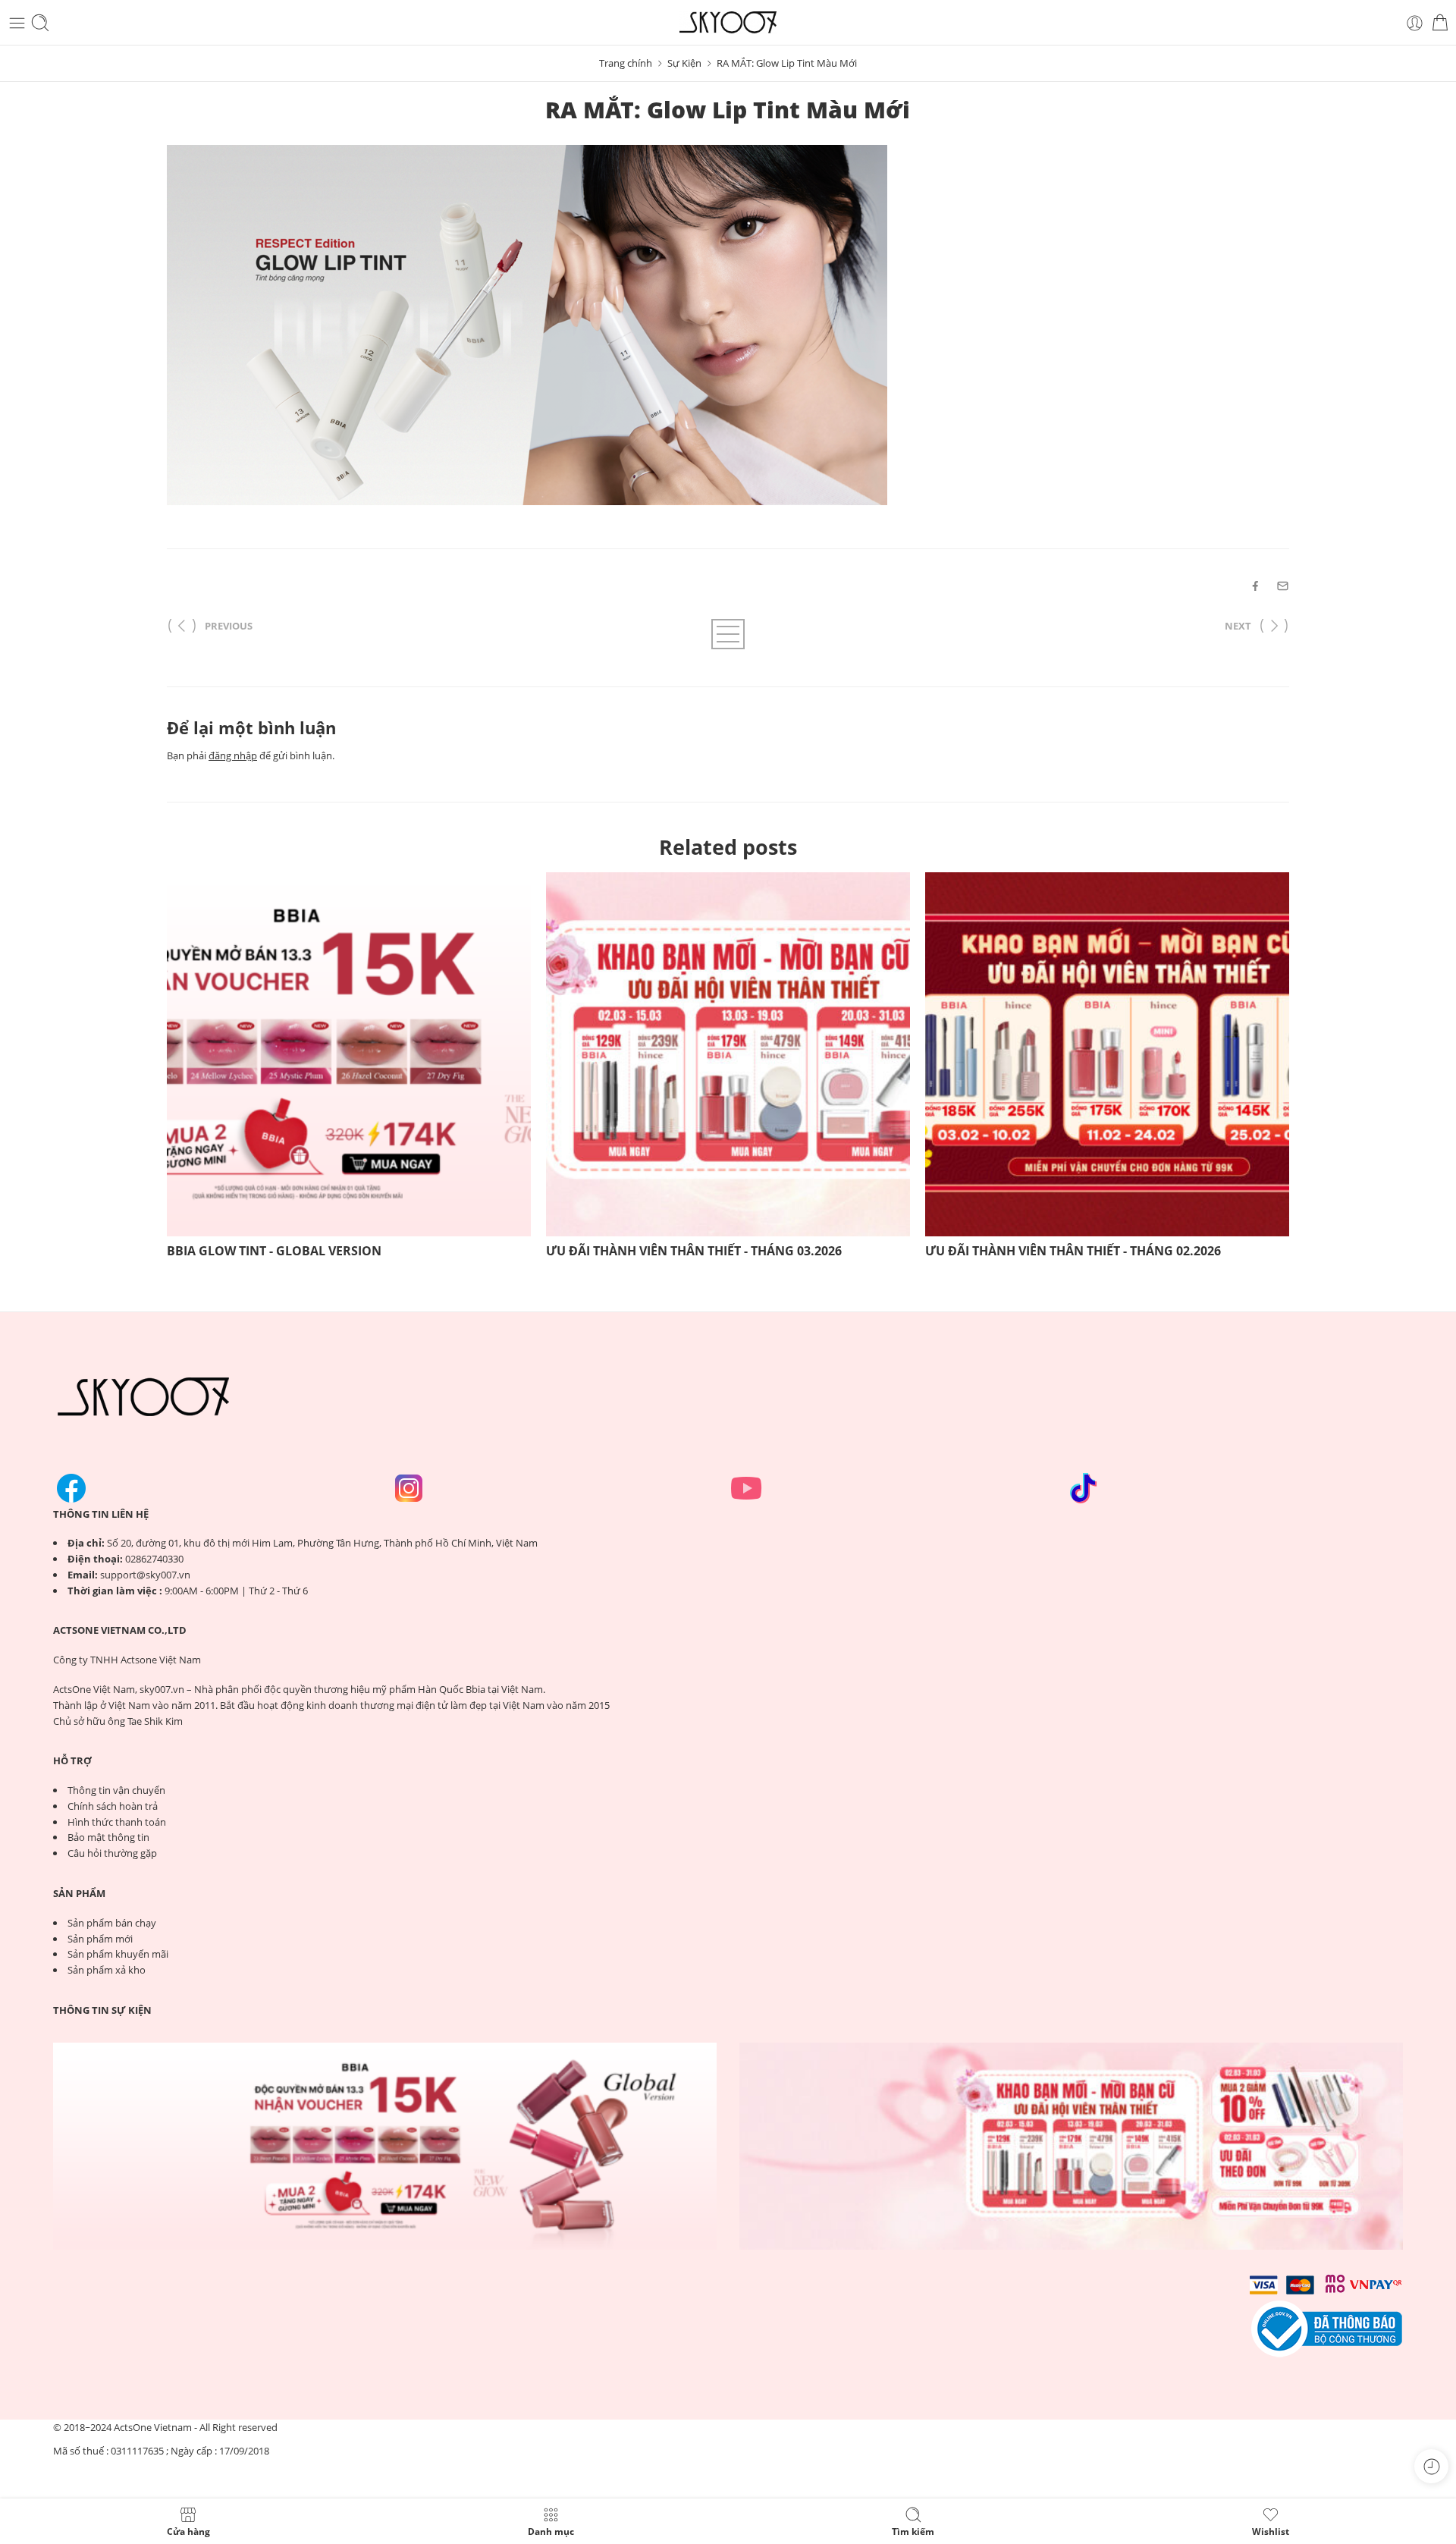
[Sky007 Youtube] (746, 1488)
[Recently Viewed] (1431, 2466)
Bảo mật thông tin (108, 1837)
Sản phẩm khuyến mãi (118, 1954)
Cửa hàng (188, 2531)
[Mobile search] (40, 23)
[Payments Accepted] (1327, 2328)
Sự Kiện (684, 63)
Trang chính (626, 63)
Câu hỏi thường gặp (112, 1853)
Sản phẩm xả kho (107, 1970)
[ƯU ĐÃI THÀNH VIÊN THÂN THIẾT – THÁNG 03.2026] (1071, 2147)
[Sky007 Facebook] (71, 1488)
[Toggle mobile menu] (17, 23)
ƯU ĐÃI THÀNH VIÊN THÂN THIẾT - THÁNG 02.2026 (1073, 1251)
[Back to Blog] (728, 634)
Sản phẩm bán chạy (112, 1923)
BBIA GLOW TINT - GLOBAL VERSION (274, 1251)
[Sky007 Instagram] (409, 1488)
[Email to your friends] (1283, 586)
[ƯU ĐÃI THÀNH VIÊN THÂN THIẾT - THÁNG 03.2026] (728, 1054)
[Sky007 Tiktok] (1084, 1488)
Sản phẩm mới (100, 1939)
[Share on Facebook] (1255, 586)
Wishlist (1271, 2531)
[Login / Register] (1415, 23)
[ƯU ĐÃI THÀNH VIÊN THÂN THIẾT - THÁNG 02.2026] (1107, 1054)
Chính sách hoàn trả (113, 1806)
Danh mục (551, 2531)
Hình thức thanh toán (117, 1822)
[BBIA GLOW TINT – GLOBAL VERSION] (385, 2147)
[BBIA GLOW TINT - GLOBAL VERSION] (349, 1054)
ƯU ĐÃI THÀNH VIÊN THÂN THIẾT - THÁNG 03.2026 (694, 1251)
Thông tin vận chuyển (116, 1790)
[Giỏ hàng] (1440, 23)
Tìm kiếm (913, 2531)
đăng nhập (233, 755)
